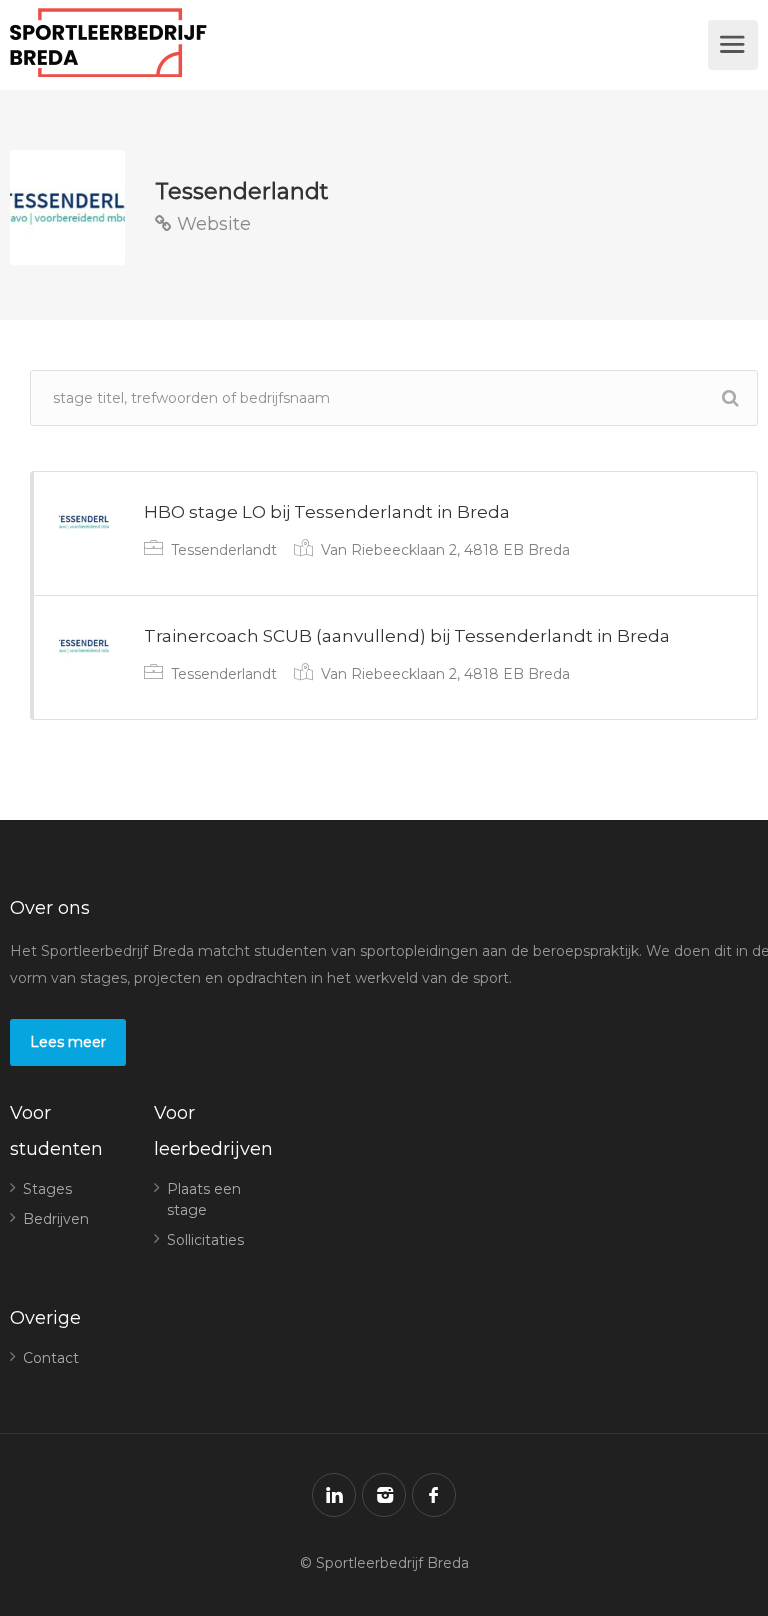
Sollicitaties (205, 1240)
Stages (47, 1189)
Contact (51, 1358)
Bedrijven (56, 1219)
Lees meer (68, 1042)
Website (211, 224)
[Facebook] (434, 1495)
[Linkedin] (334, 1495)
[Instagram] (384, 1495)
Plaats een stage (204, 1199)
